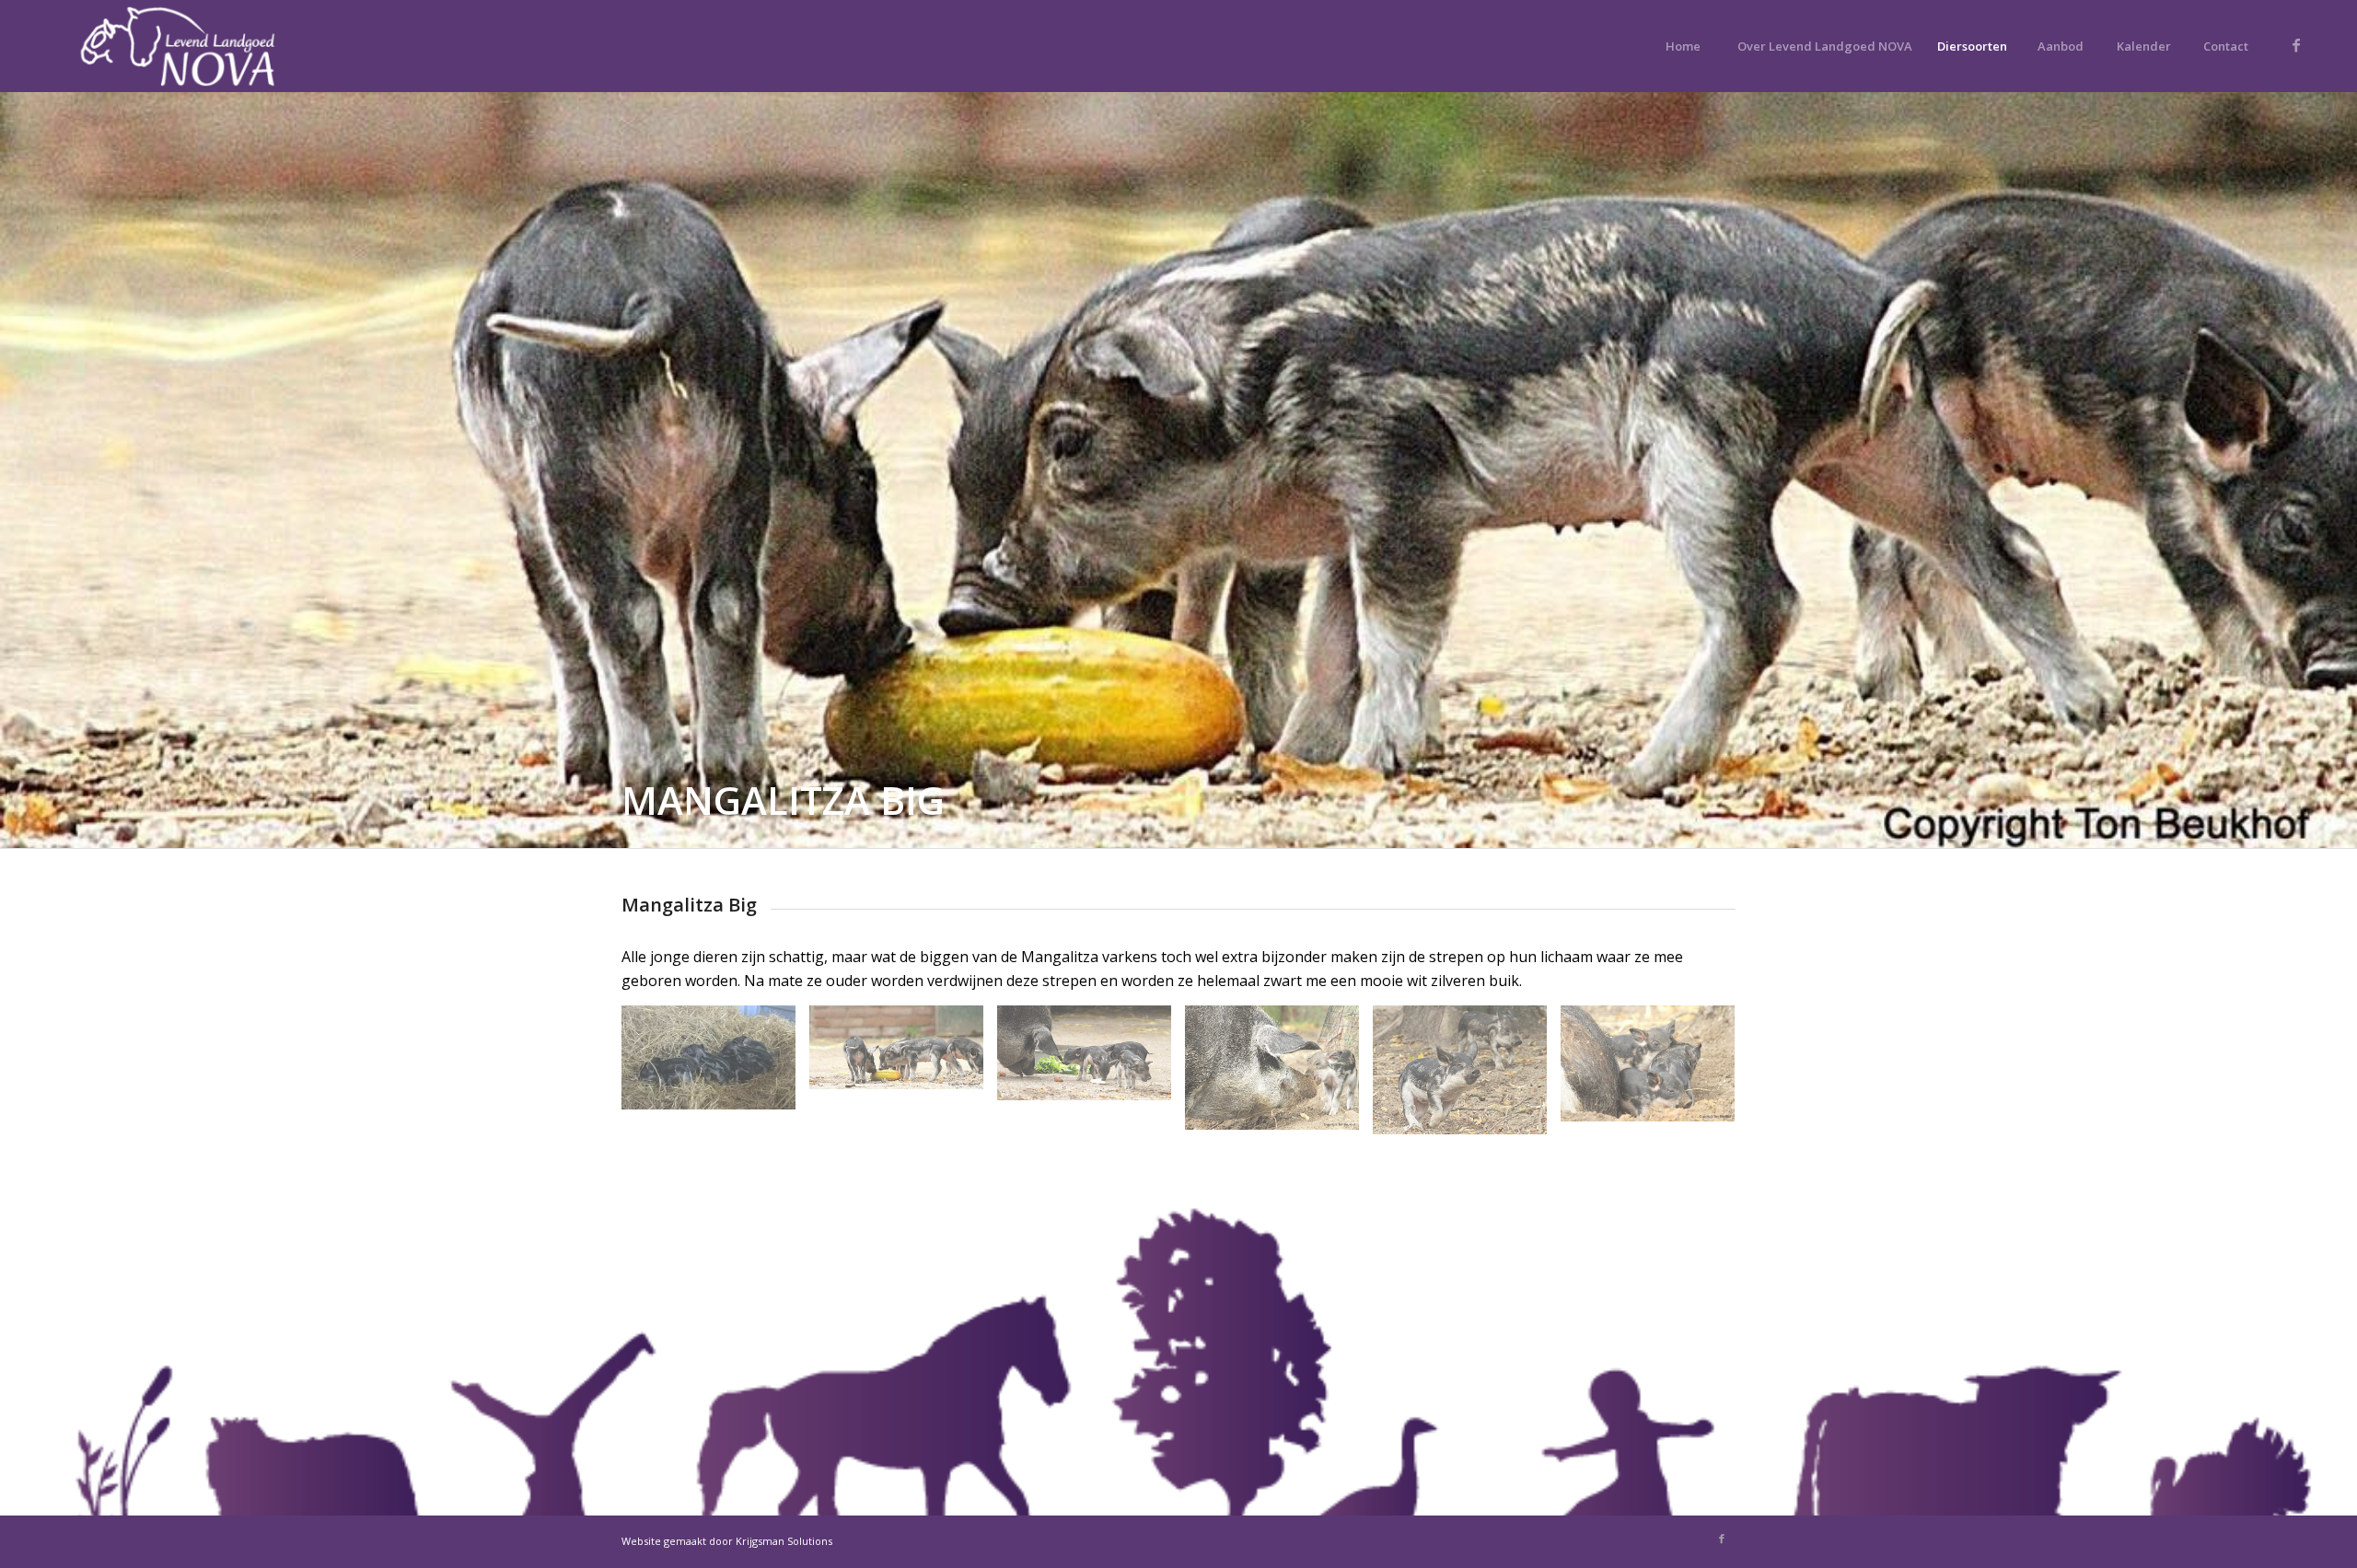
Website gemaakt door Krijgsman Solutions (727, 1541)
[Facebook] (2296, 45)
